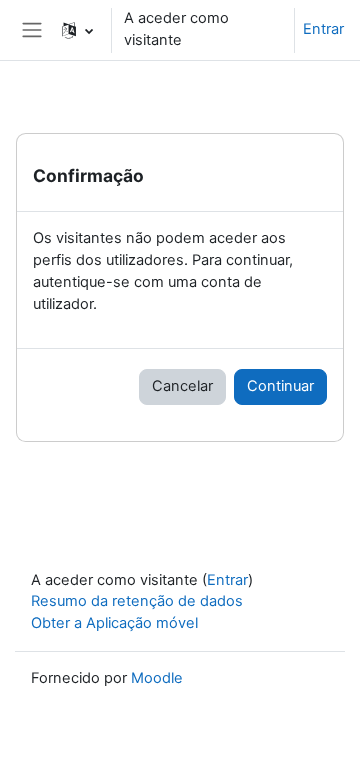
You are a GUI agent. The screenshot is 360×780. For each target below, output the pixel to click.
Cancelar (182, 386)
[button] (77, 30)
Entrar (323, 29)
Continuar (280, 386)
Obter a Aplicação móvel (114, 623)
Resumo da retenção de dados (137, 601)
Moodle (157, 678)
